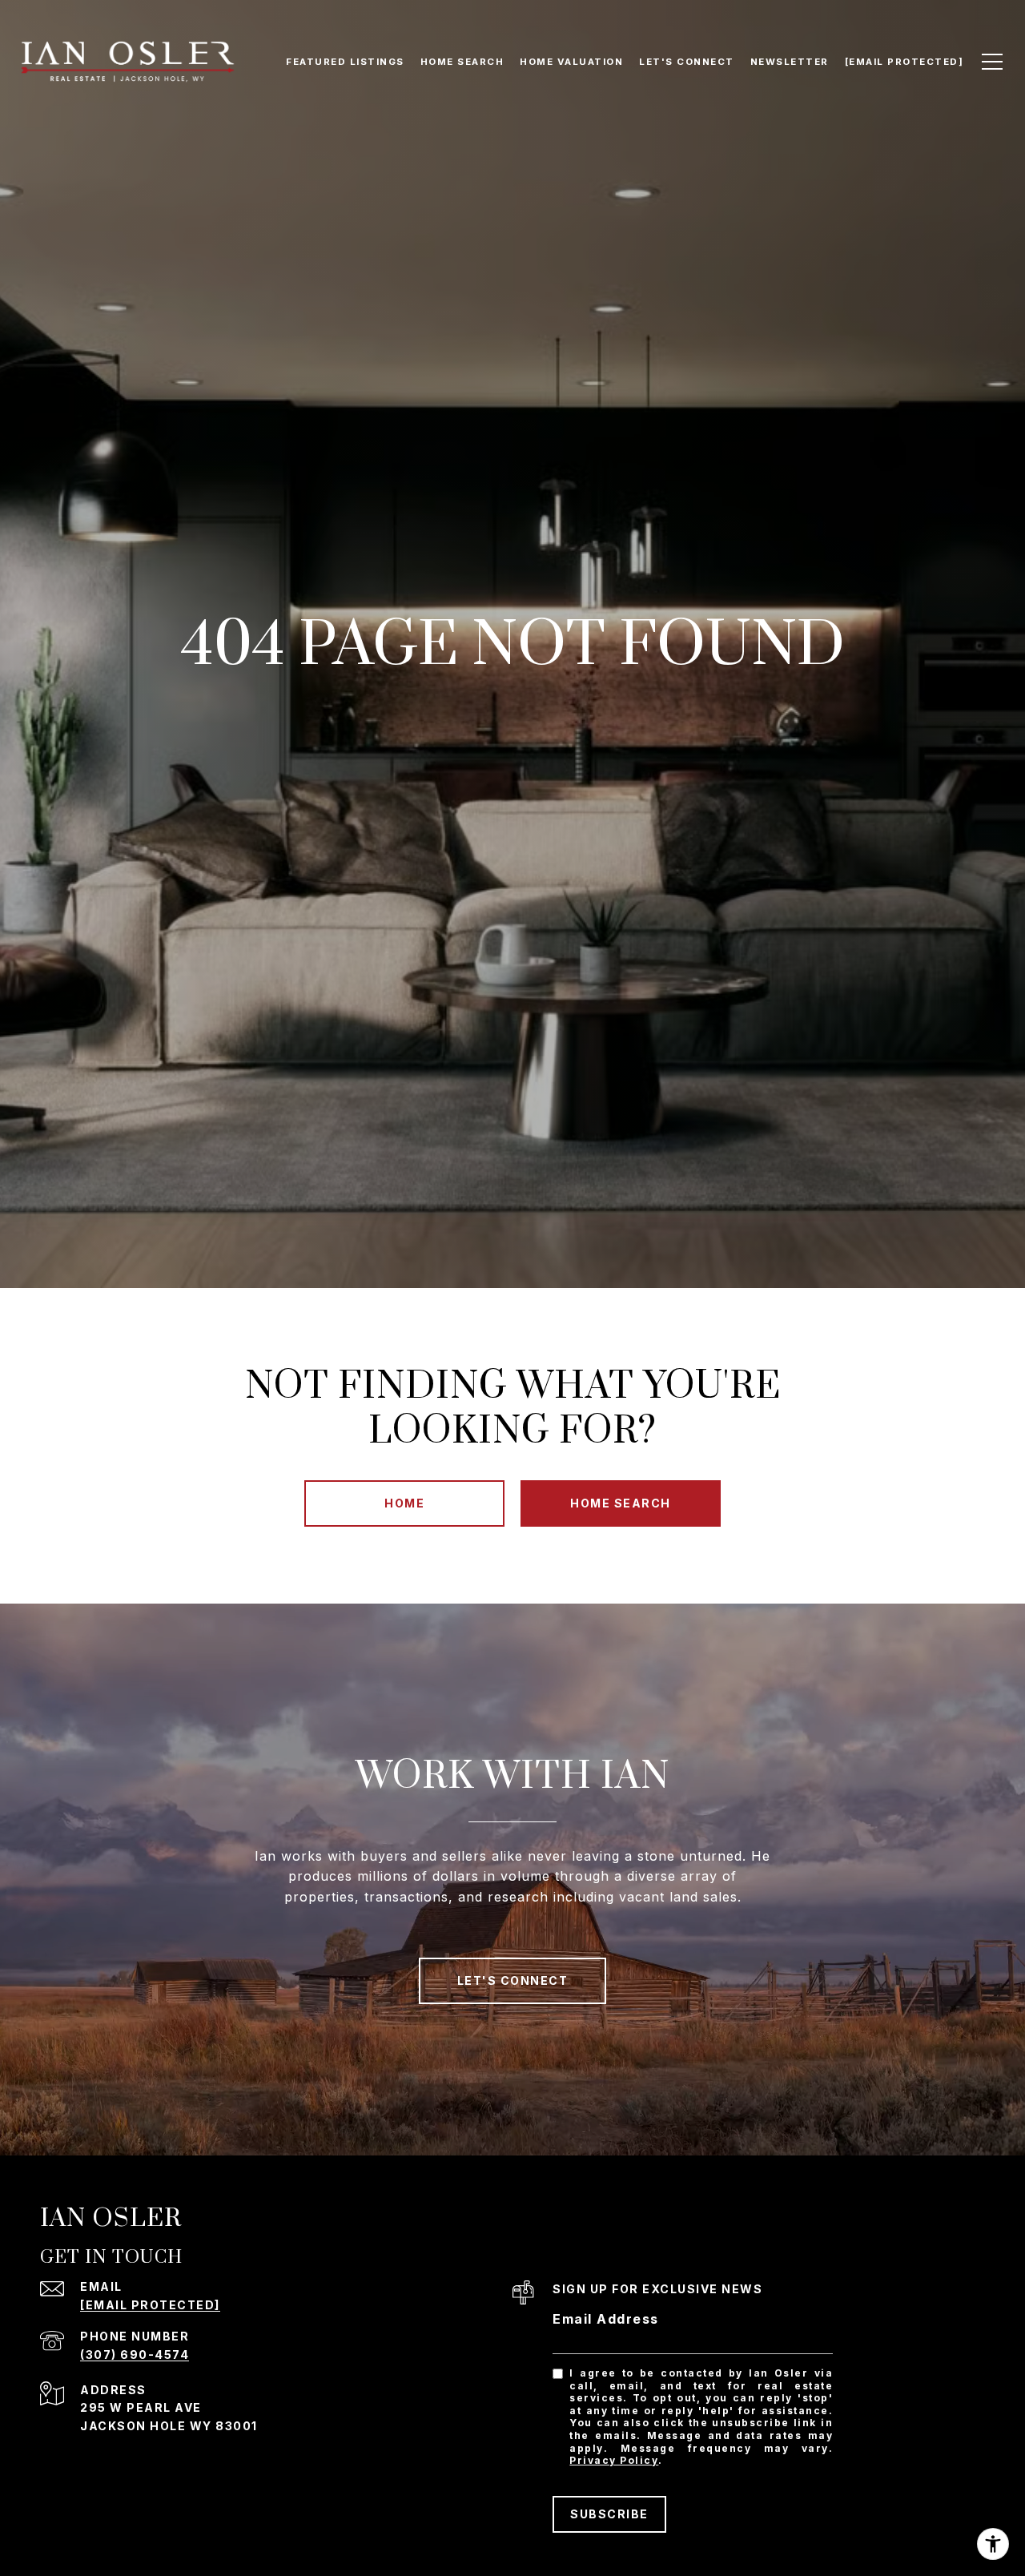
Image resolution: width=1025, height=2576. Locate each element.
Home (404, 1503)
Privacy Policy (614, 2460)
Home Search (621, 1503)
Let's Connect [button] (513, 1980)
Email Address (606, 2319)
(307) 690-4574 (135, 2355)
